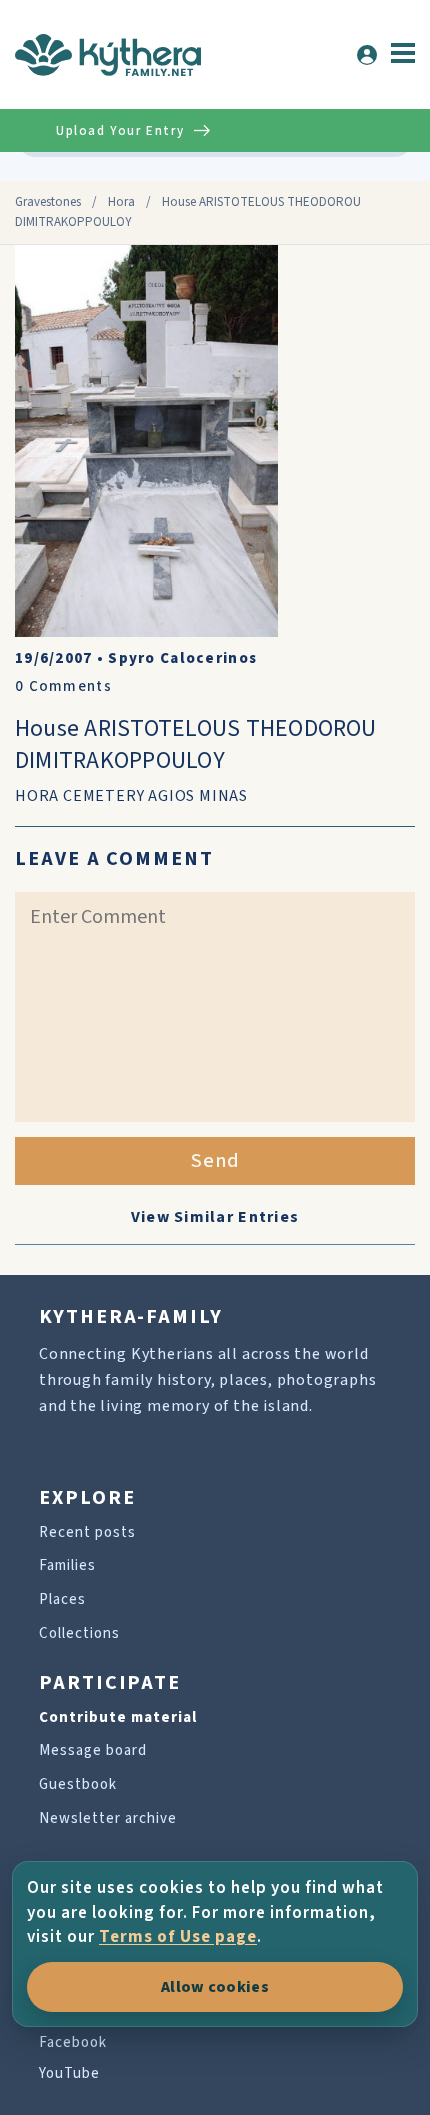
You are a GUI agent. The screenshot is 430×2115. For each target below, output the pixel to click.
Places (62, 1599)
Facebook (73, 2042)
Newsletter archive (108, 1818)
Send (215, 1161)
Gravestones (48, 202)
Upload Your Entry (120, 131)
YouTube (69, 2073)
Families (67, 1565)
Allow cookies (215, 1987)
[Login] (367, 55)
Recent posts (87, 1532)
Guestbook (78, 1784)
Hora (121, 202)
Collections (79, 1633)
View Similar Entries (215, 1217)
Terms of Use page (178, 1937)
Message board (93, 1750)
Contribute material (118, 1717)
